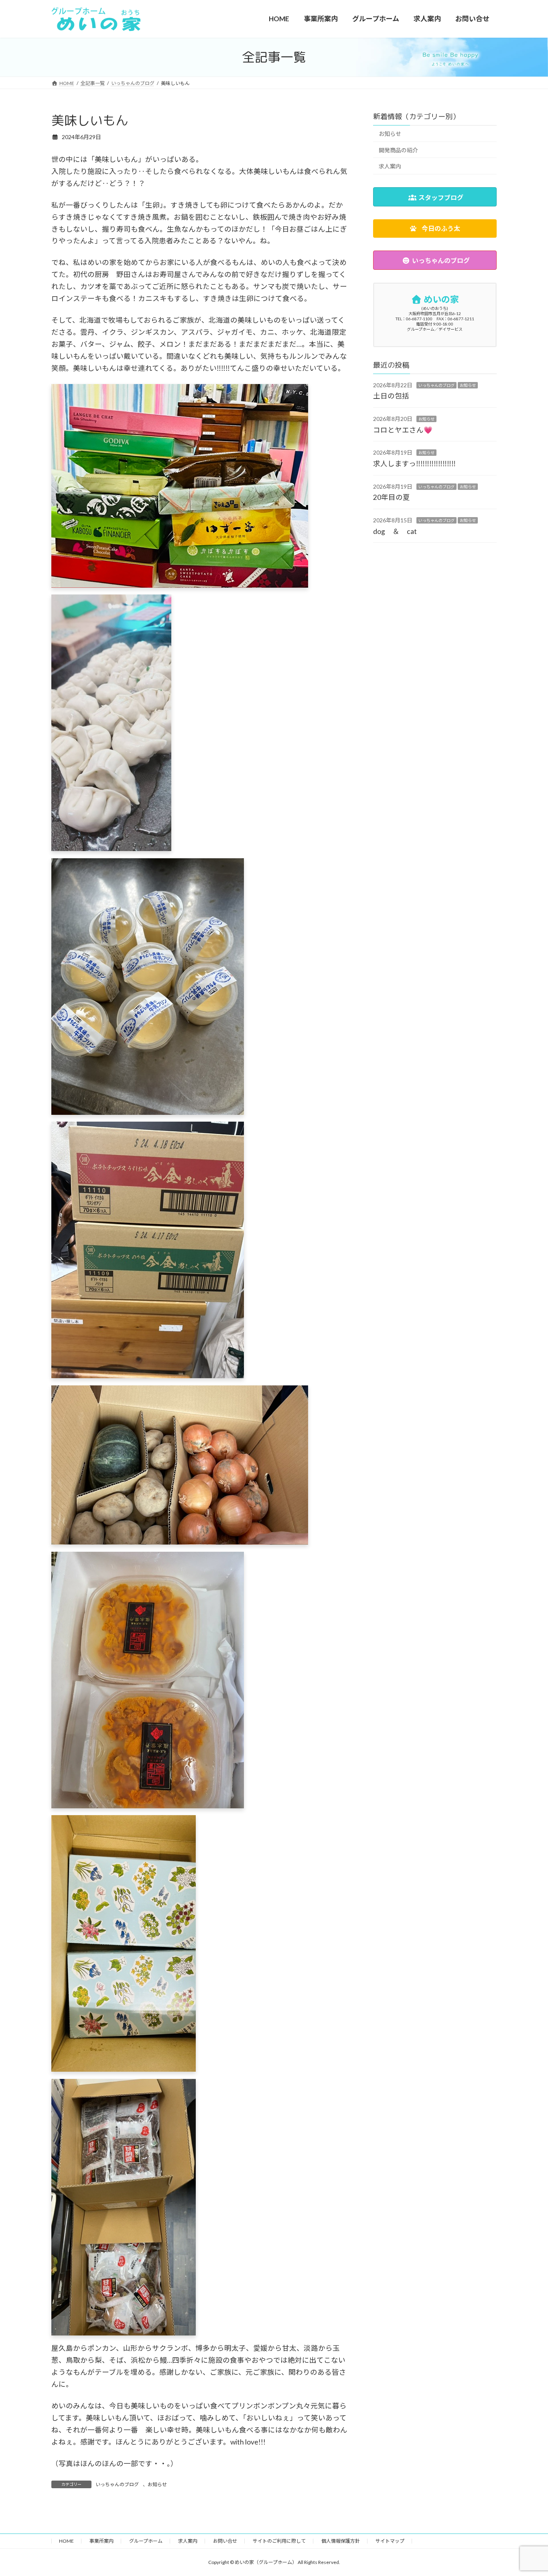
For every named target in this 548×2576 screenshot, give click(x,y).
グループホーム (146, 2541)
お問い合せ (225, 2541)
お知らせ (157, 2484)
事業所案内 (101, 2541)
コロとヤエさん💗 (403, 430)
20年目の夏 (392, 497)
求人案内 (390, 166)
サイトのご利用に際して (279, 2541)
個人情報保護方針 (341, 2541)
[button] (435, 229)
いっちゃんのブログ (117, 2484)
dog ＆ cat (395, 531)
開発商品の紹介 (398, 150)
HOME (66, 2541)
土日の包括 (391, 396)
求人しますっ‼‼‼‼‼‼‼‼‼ (414, 464)
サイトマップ (390, 2541)
